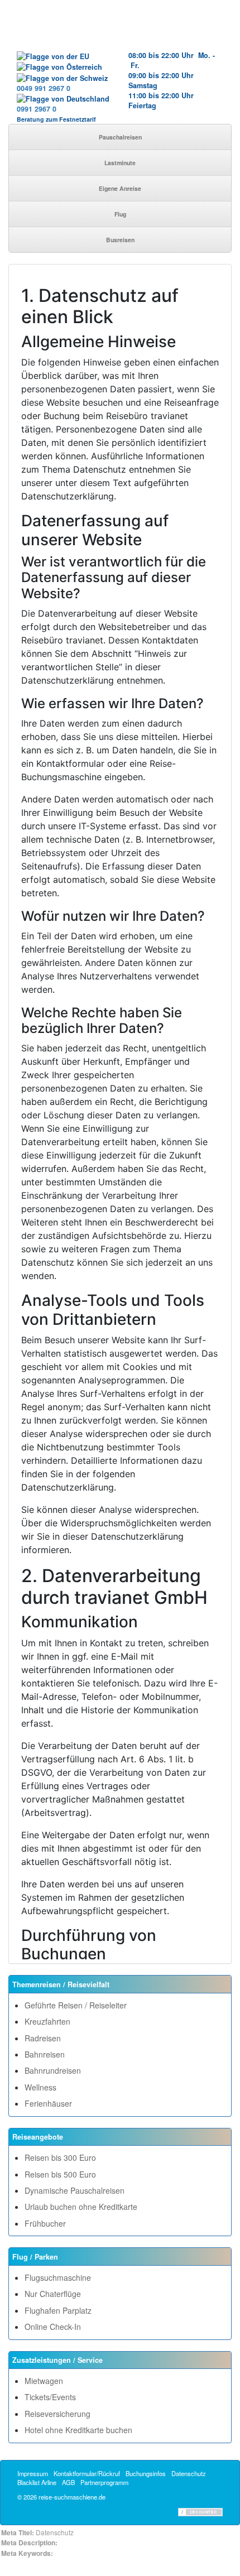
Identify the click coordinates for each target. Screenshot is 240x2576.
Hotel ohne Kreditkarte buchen (78, 2430)
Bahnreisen (45, 2054)
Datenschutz (189, 2473)
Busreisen (120, 240)
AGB (68, 2482)
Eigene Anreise (120, 188)
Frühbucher (45, 2223)
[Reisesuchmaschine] (120, 31)
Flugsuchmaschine (58, 2277)
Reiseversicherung (57, 2414)
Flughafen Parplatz (58, 2310)
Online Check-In (53, 2327)
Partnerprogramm (104, 2482)
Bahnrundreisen (53, 2070)
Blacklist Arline (37, 2482)
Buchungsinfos (146, 2473)
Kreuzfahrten (47, 2021)
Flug (120, 214)
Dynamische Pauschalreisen (75, 2190)
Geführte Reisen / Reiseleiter (76, 2005)
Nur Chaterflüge (53, 2294)
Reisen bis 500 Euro (60, 2174)
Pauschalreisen (120, 137)
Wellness (40, 2087)
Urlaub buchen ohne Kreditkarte (81, 2207)
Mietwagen (44, 2381)
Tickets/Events (50, 2397)
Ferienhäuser (48, 2103)
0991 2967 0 (37, 109)
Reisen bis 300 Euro (60, 2157)
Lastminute (120, 163)
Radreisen (43, 2038)
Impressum (33, 2473)
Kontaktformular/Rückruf (87, 2473)
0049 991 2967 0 (44, 88)
